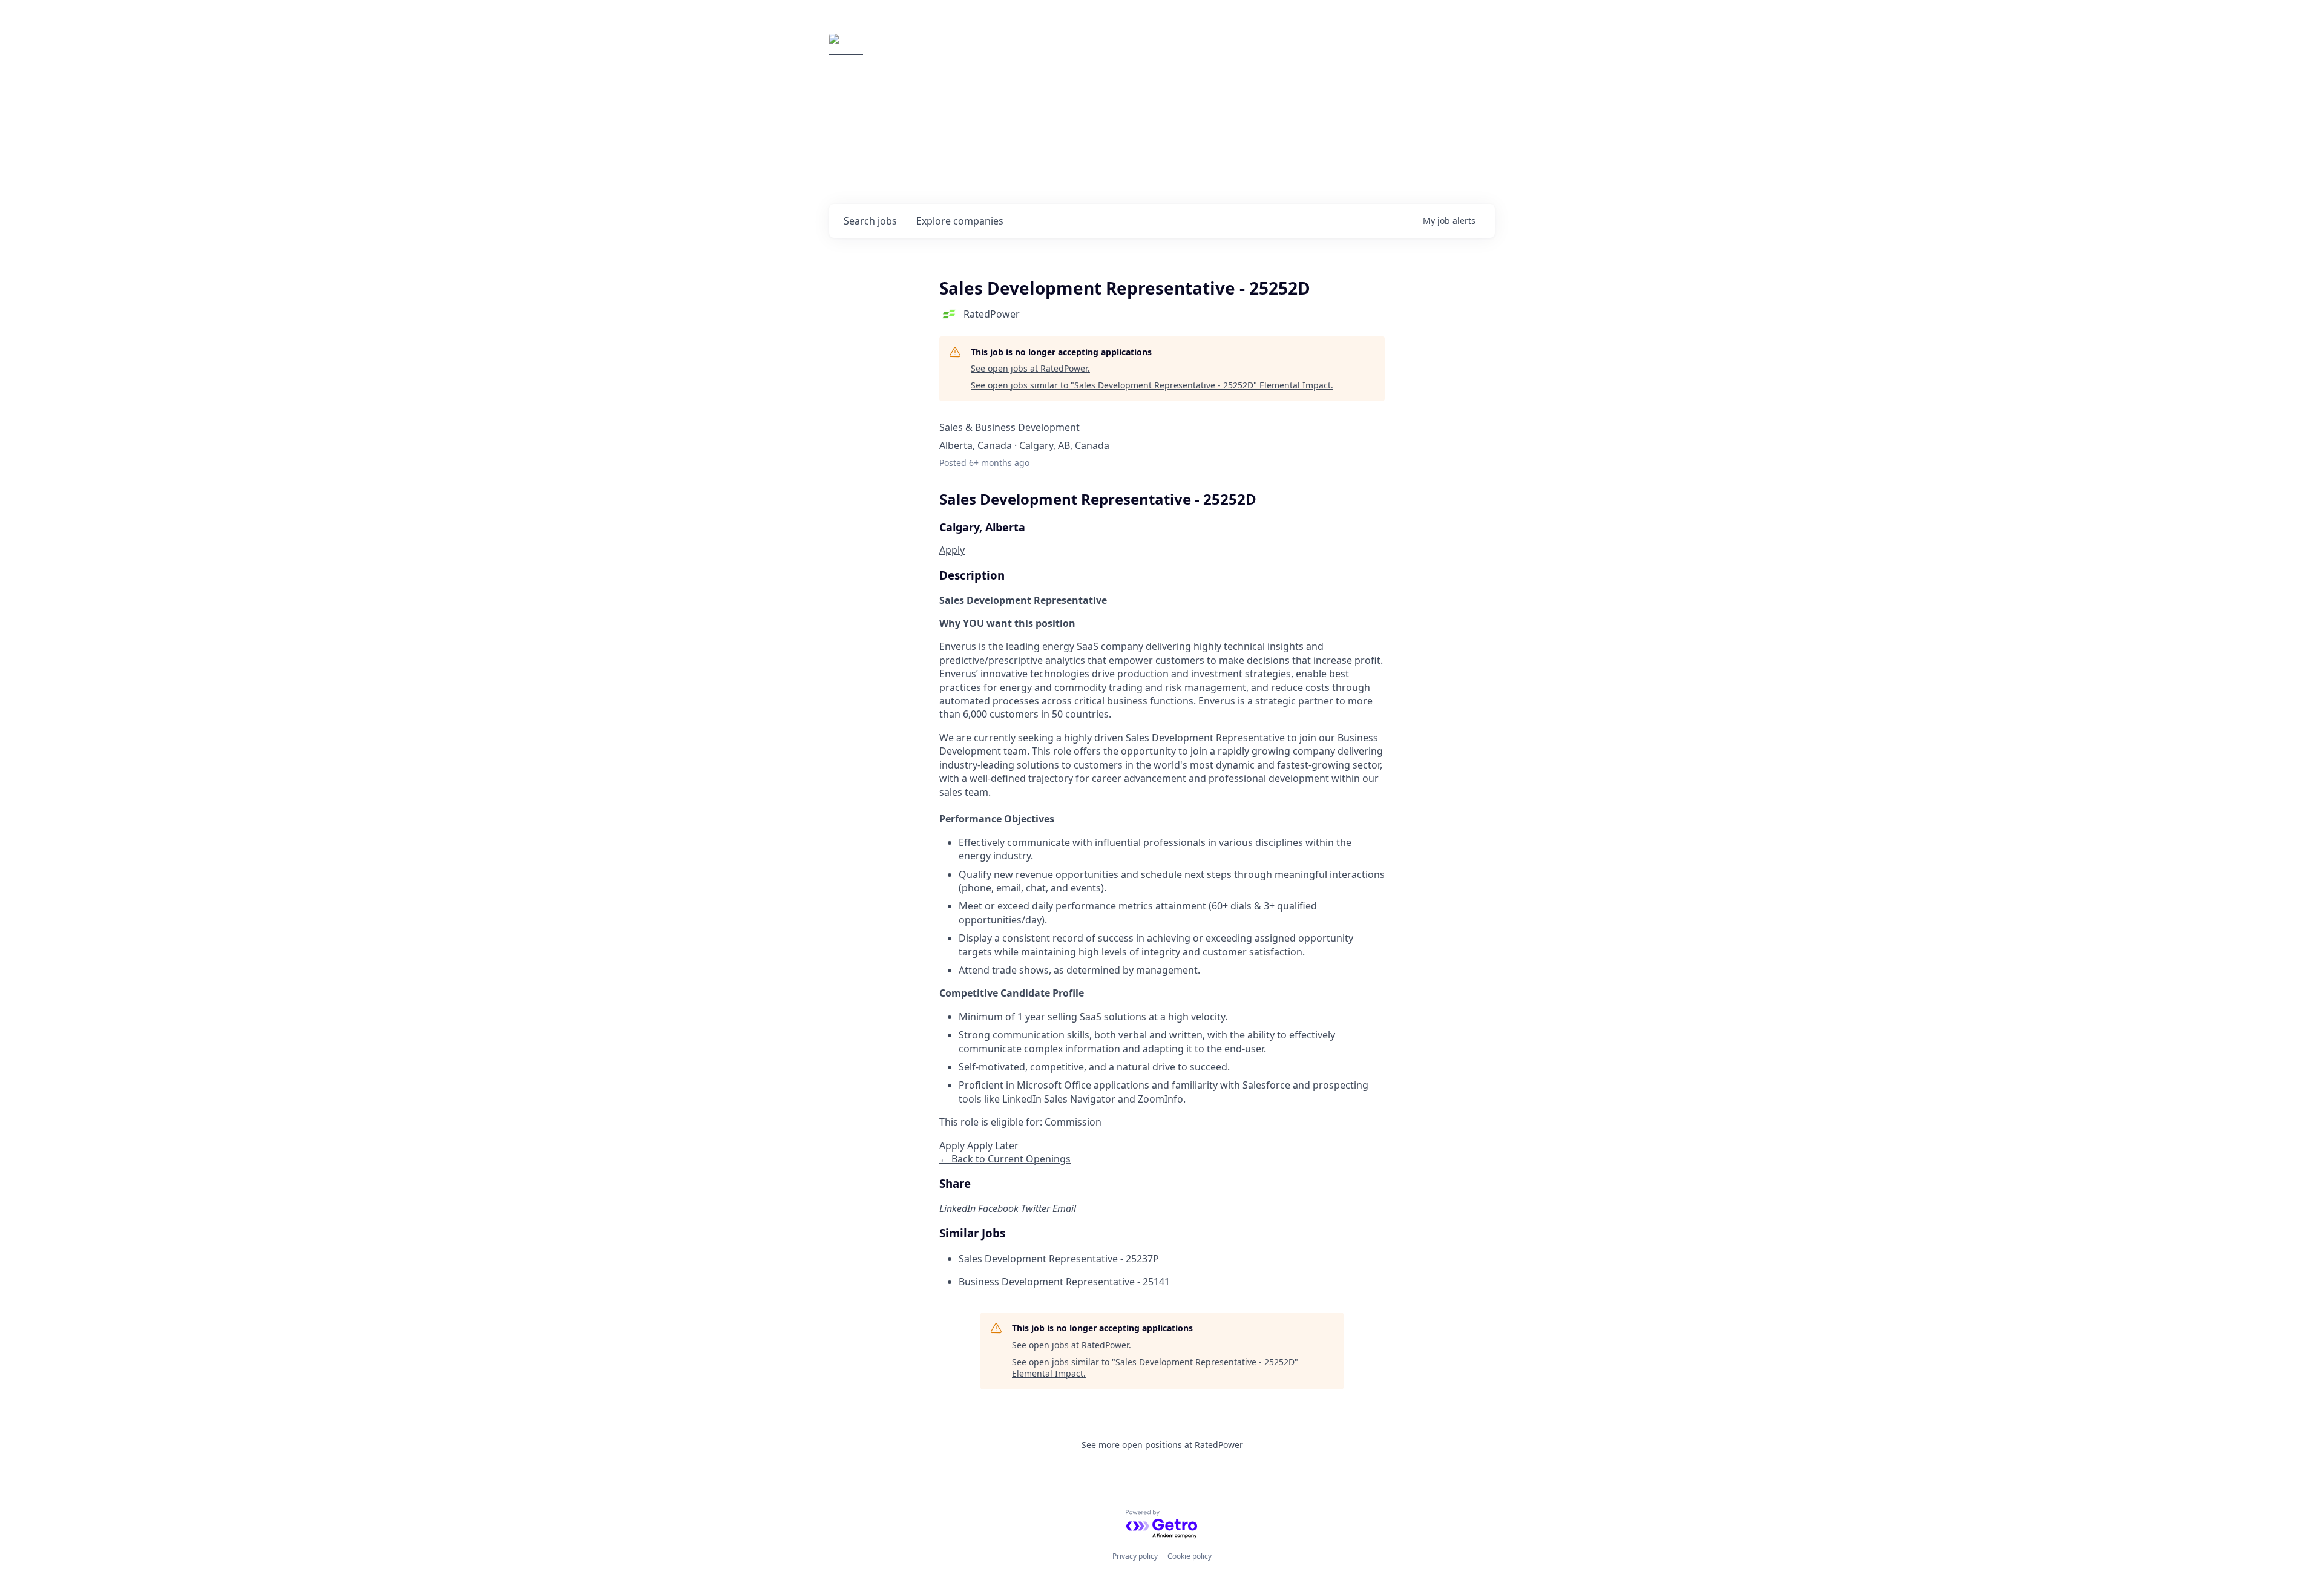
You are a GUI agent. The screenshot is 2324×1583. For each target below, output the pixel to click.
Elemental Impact (942, 51)
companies (960, 221)
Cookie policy (1190, 1556)
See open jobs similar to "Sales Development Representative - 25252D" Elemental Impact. (1152, 385)
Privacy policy (1135, 1556)
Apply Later (993, 1145)
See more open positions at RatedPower (1162, 1445)
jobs (870, 221)
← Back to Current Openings (1005, 1159)
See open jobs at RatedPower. (1030, 368)
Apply (952, 550)
